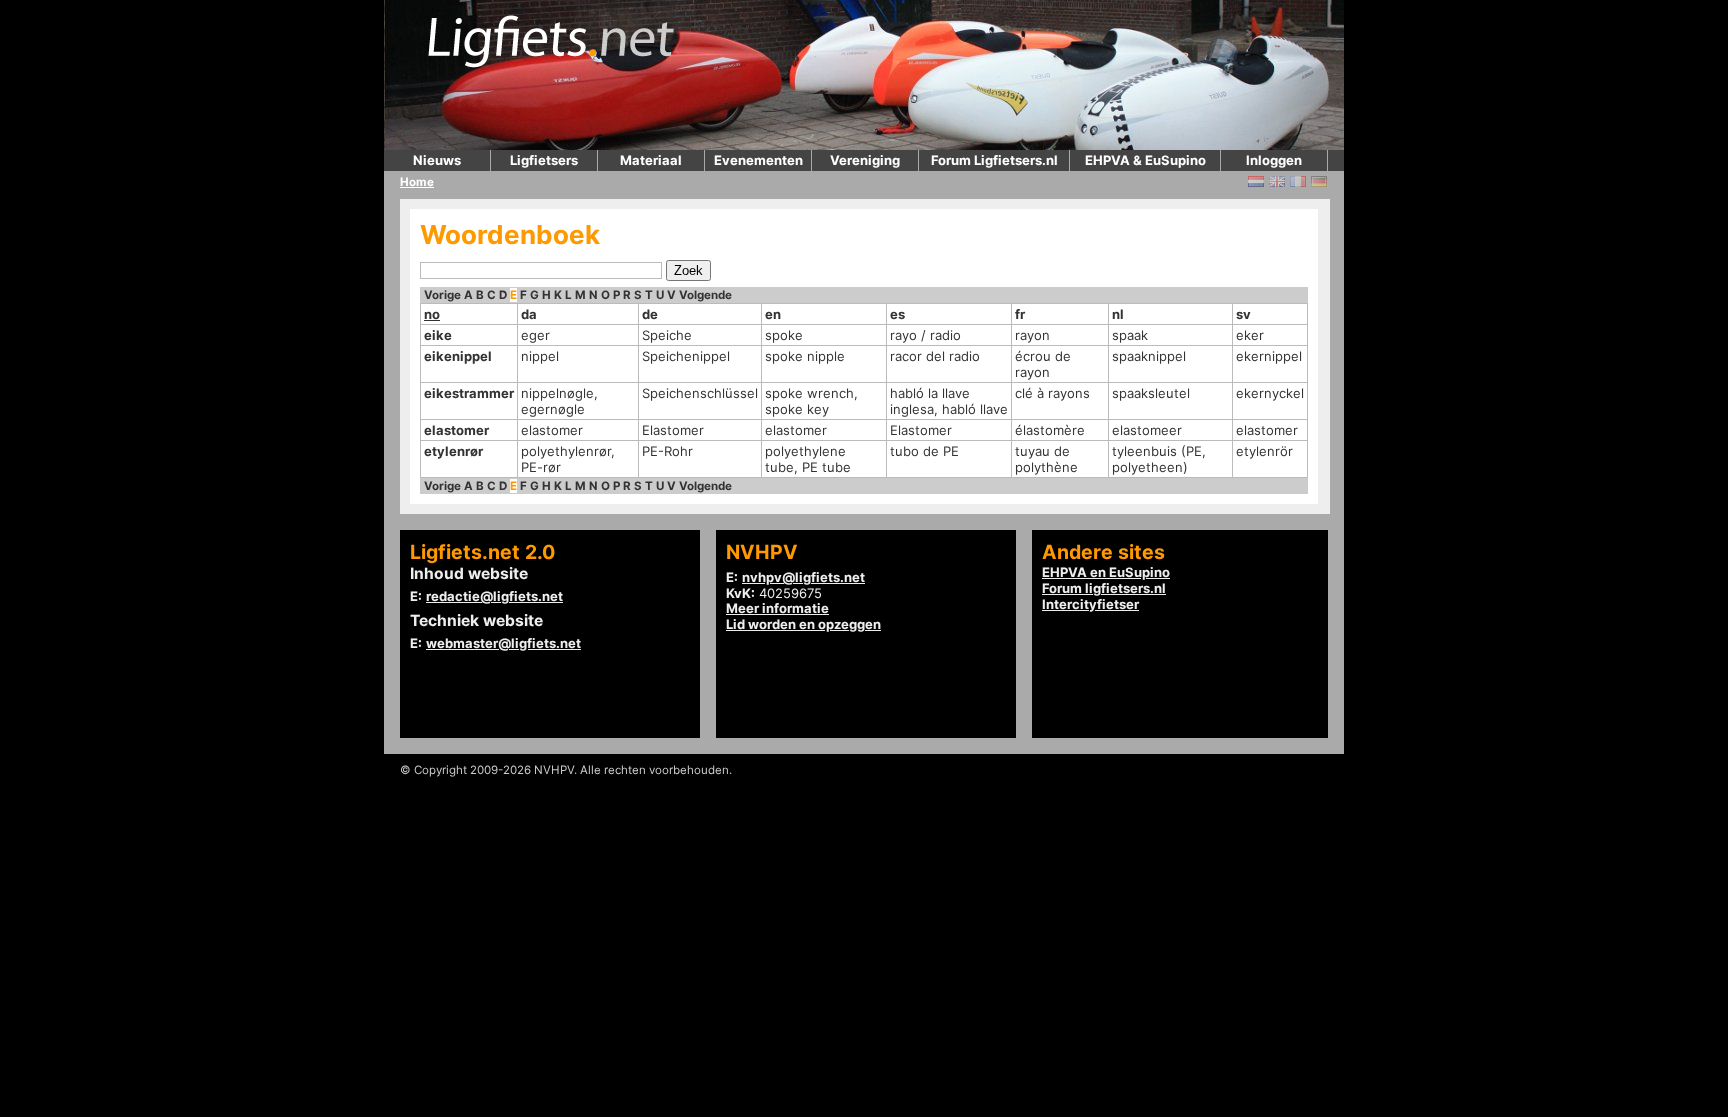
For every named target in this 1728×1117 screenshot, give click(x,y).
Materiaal (651, 160)
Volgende (705, 295)
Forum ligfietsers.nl (1104, 588)
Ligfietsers (544, 160)
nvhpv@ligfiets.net (803, 577)
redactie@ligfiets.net (494, 596)
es (897, 314)
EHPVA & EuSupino (1145, 160)
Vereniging (865, 160)
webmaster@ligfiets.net (503, 643)
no (432, 314)
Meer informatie (777, 608)
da (529, 314)
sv (1243, 314)
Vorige (442, 295)
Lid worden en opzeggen (803, 624)
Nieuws (437, 160)
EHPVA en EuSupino (1106, 572)
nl (1118, 314)
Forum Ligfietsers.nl (994, 160)
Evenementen (758, 160)
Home (417, 182)
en (773, 314)
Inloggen (1274, 160)
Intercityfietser (1090, 604)
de (650, 314)
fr (1020, 314)
